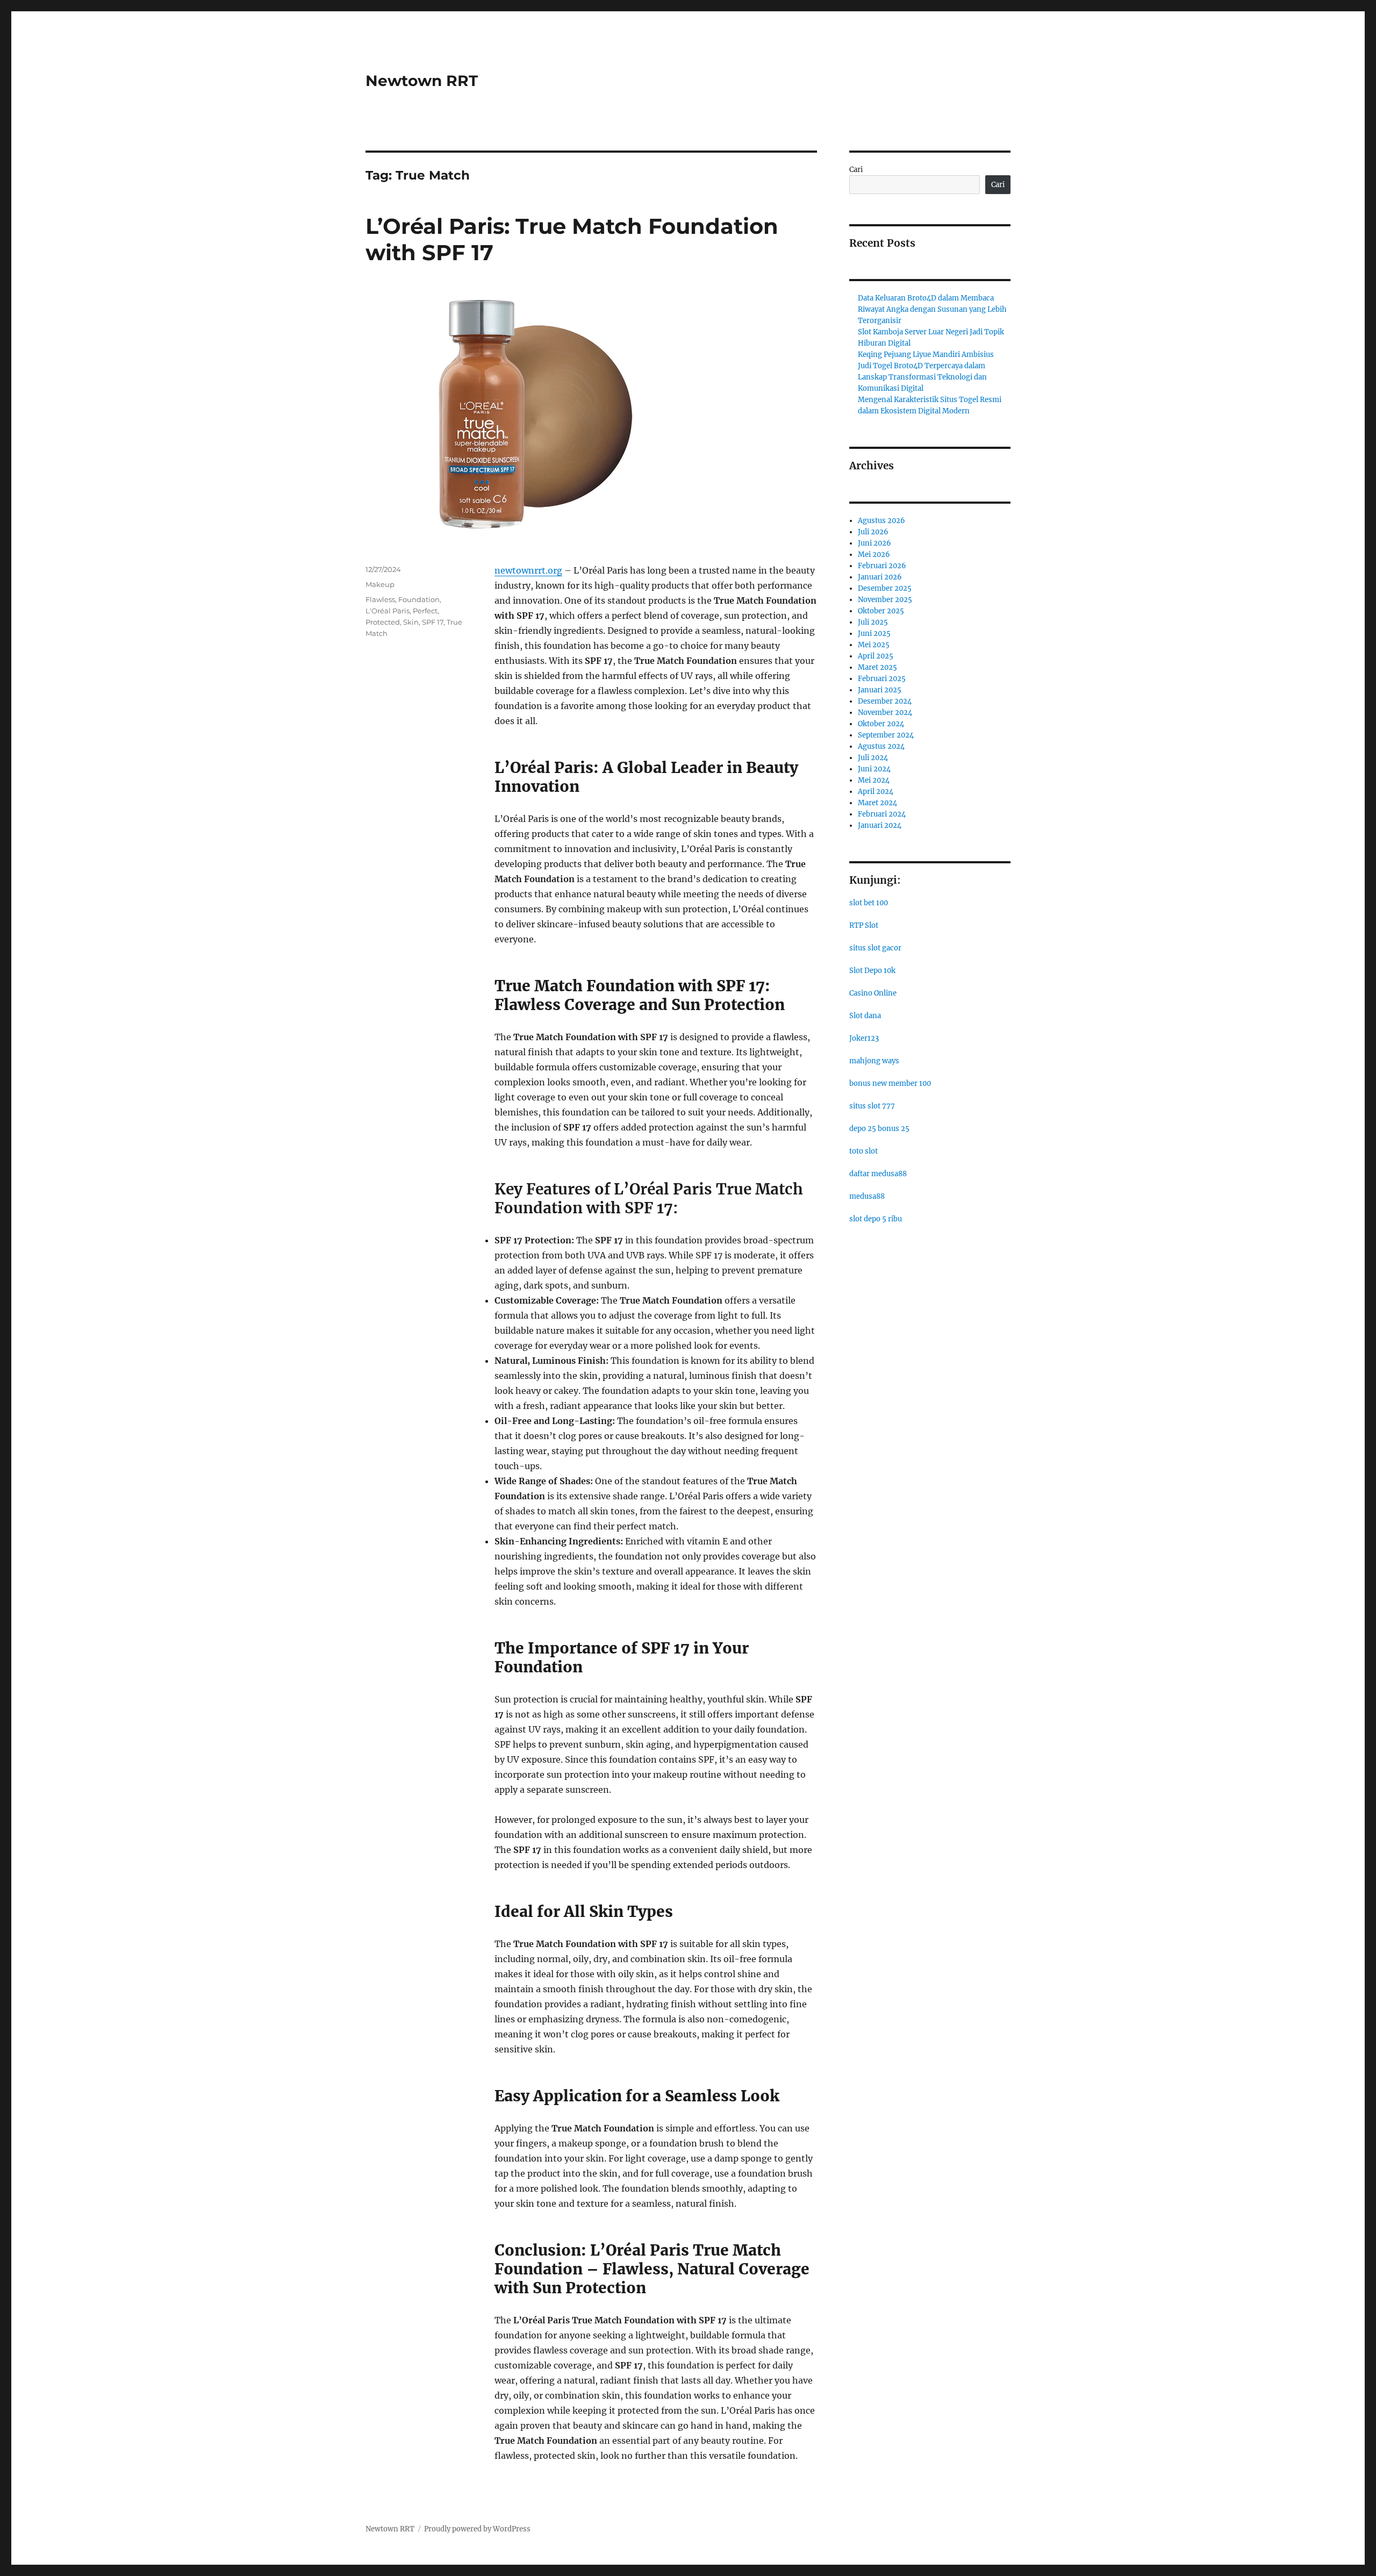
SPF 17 (433, 622)
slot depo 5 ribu (876, 1219)
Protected (383, 622)
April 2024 (876, 792)
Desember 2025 (885, 588)
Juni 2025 (874, 634)
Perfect (425, 611)
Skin (411, 622)
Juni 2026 (875, 543)
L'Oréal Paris (388, 611)
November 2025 (885, 600)
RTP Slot (864, 925)
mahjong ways (874, 1061)
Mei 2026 (874, 554)
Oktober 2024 (881, 724)
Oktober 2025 (881, 611)
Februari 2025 (882, 679)
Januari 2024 (880, 825)
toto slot (863, 1151)
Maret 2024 (877, 803)
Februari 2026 (882, 566)
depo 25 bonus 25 (879, 1129)
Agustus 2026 (881, 521)
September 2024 (886, 735)
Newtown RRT (422, 81)
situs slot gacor (875, 948)
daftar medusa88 (878, 1174)
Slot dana (865, 1016)
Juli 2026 (873, 532)
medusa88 (867, 1196)
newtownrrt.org (528, 570)
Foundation (419, 599)
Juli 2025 (873, 622)
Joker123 (864, 1038)
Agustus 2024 (881, 746)
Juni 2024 (874, 769)
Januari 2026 (880, 577)
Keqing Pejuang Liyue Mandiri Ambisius (926, 355)
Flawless (380, 599)
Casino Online (873, 993)
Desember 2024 (885, 701)
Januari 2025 (880, 690)
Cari (856, 170)
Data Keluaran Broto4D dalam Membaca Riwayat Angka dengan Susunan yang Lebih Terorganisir (932, 309)
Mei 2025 (874, 645)
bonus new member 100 (890, 1083)
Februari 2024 (882, 814)
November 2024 (885, 713)
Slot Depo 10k (872, 971)
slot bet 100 (869, 903)
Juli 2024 (873, 758)
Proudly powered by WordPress (477, 2529)
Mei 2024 (874, 780)
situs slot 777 (872, 1106)
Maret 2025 (877, 667)
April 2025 (876, 656)
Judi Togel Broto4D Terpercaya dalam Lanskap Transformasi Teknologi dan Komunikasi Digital (922, 377)
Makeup (380, 584)
